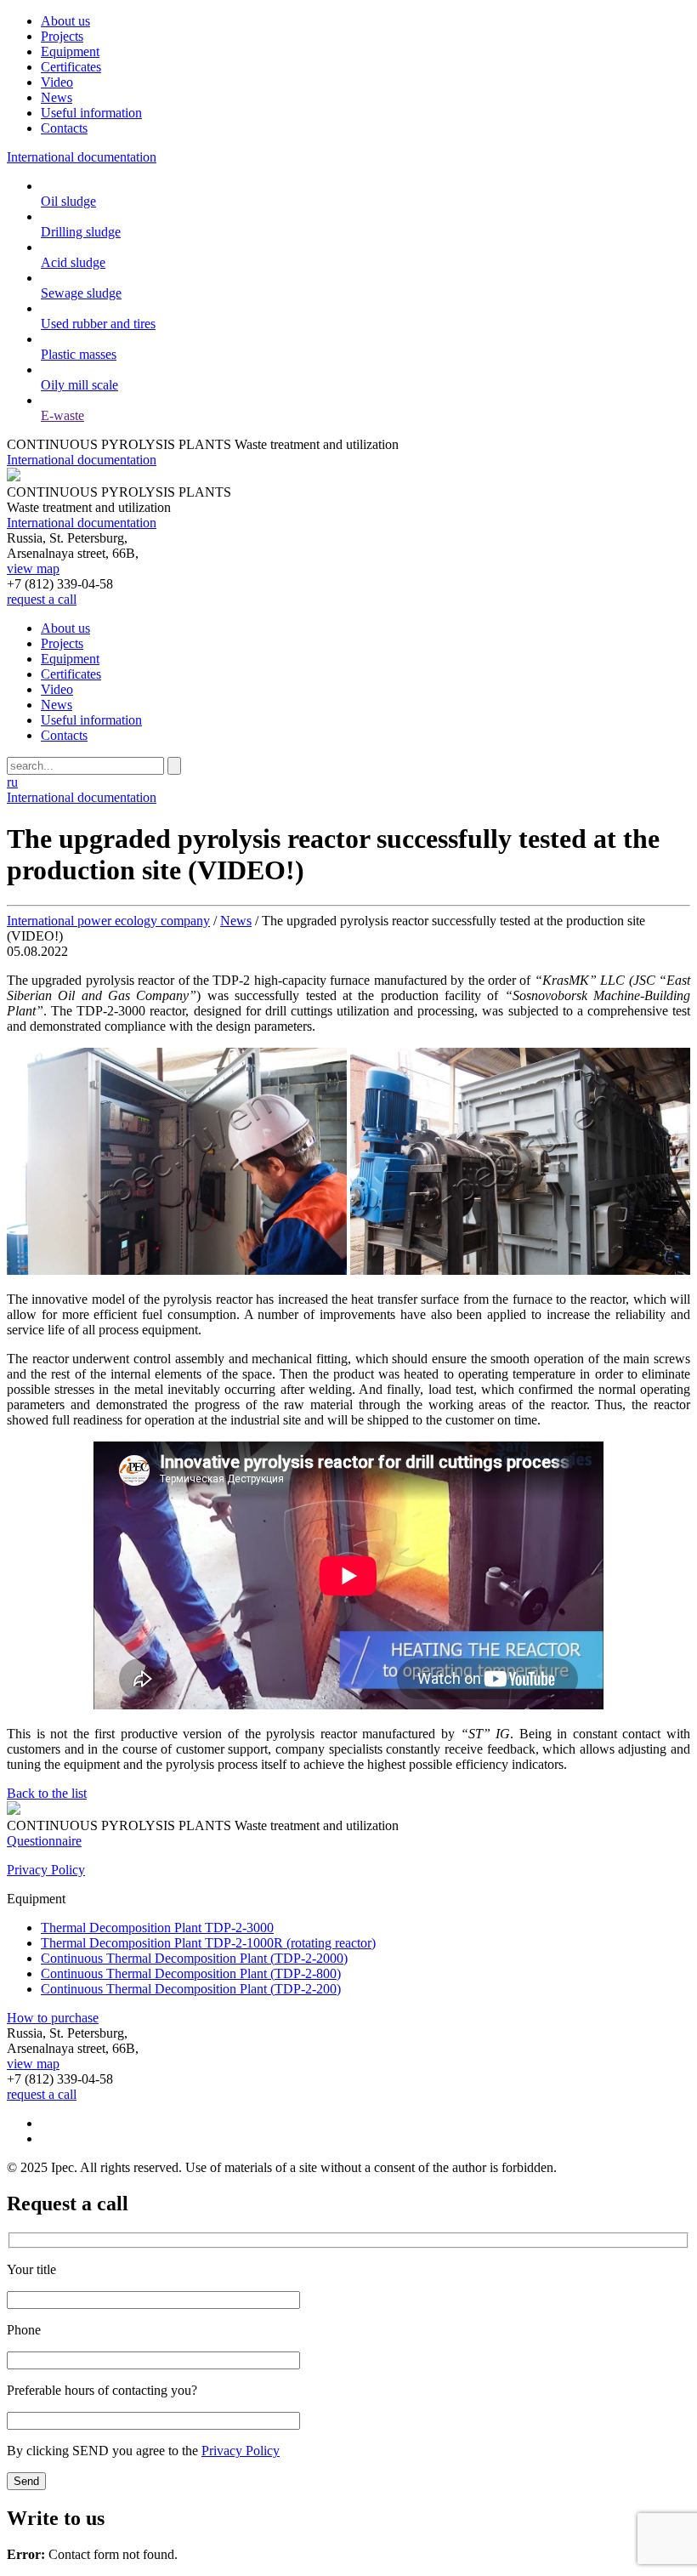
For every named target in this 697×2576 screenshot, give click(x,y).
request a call (42, 599)
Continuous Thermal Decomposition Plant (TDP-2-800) (191, 1973)
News (57, 97)
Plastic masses (79, 354)
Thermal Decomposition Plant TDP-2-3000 (157, 1928)
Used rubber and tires (98, 324)
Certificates (71, 67)
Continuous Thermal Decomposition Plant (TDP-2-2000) (194, 1958)
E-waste (62, 415)
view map (33, 569)
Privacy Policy (46, 1870)
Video (57, 82)
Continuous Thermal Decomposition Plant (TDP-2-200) (191, 1989)
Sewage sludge (81, 293)
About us (65, 21)
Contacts (64, 128)
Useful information (91, 113)
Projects (62, 36)
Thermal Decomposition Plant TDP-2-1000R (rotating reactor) (208, 1943)
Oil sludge (68, 201)
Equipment (70, 51)
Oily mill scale (79, 385)
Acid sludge (73, 262)
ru (12, 782)
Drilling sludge (81, 232)
